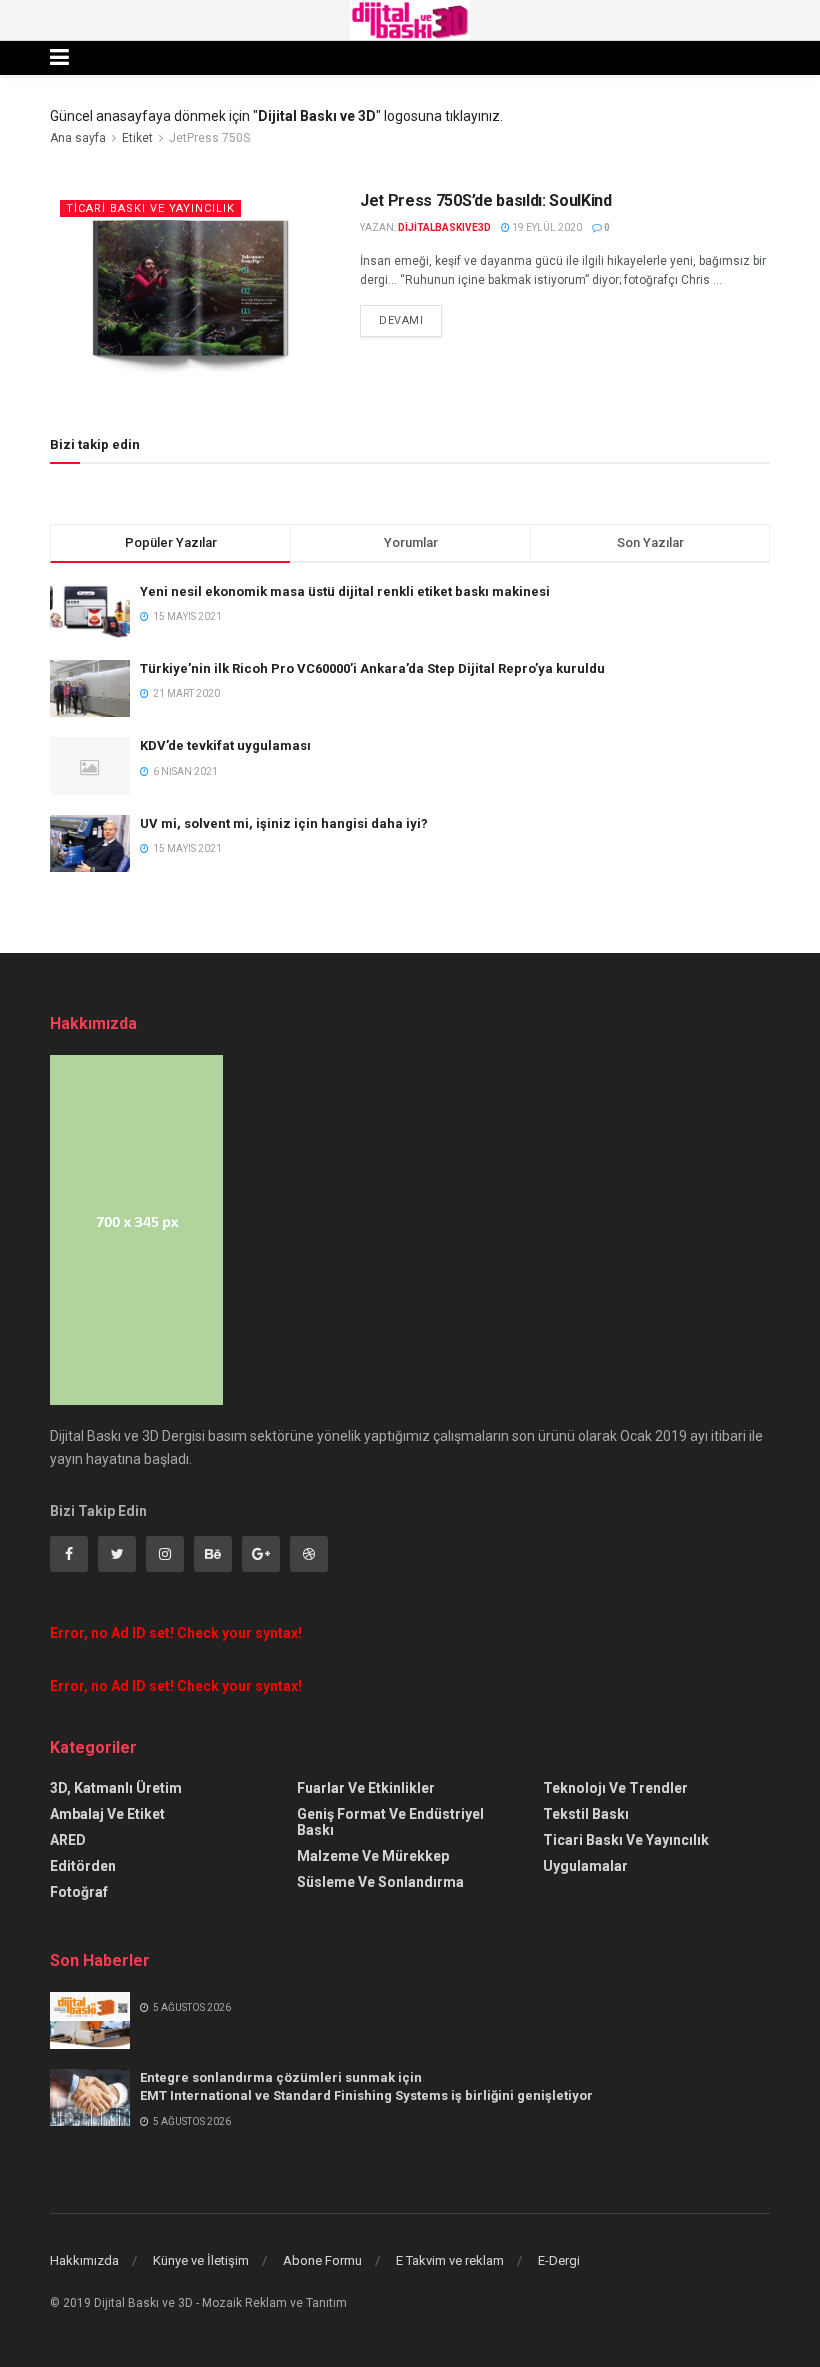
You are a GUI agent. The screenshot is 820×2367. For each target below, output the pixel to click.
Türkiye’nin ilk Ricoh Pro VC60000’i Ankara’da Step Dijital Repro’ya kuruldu (372, 668)
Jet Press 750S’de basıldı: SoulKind (486, 200)
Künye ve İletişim (201, 2260)
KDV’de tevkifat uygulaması (225, 745)
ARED (68, 1840)
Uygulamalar (585, 1866)
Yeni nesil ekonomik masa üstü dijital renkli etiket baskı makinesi (345, 591)
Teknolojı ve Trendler (615, 1788)
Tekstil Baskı (586, 1814)
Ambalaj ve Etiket (107, 1814)
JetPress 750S (209, 138)
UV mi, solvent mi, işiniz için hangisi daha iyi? (284, 823)
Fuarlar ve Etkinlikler (366, 1788)
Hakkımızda (84, 2260)
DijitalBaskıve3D (444, 227)
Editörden (83, 1866)
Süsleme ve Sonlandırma (380, 1882)
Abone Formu (322, 2260)
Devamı (401, 320)
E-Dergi (559, 2260)
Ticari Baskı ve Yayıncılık (150, 208)
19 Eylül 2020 (546, 227)
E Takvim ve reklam (450, 2260)
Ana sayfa (78, 138)
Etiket (137, 138)
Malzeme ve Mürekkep (373, 1856)
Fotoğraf (79, 1892)
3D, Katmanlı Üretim (116, 1788)
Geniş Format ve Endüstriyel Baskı (390, 1822)
